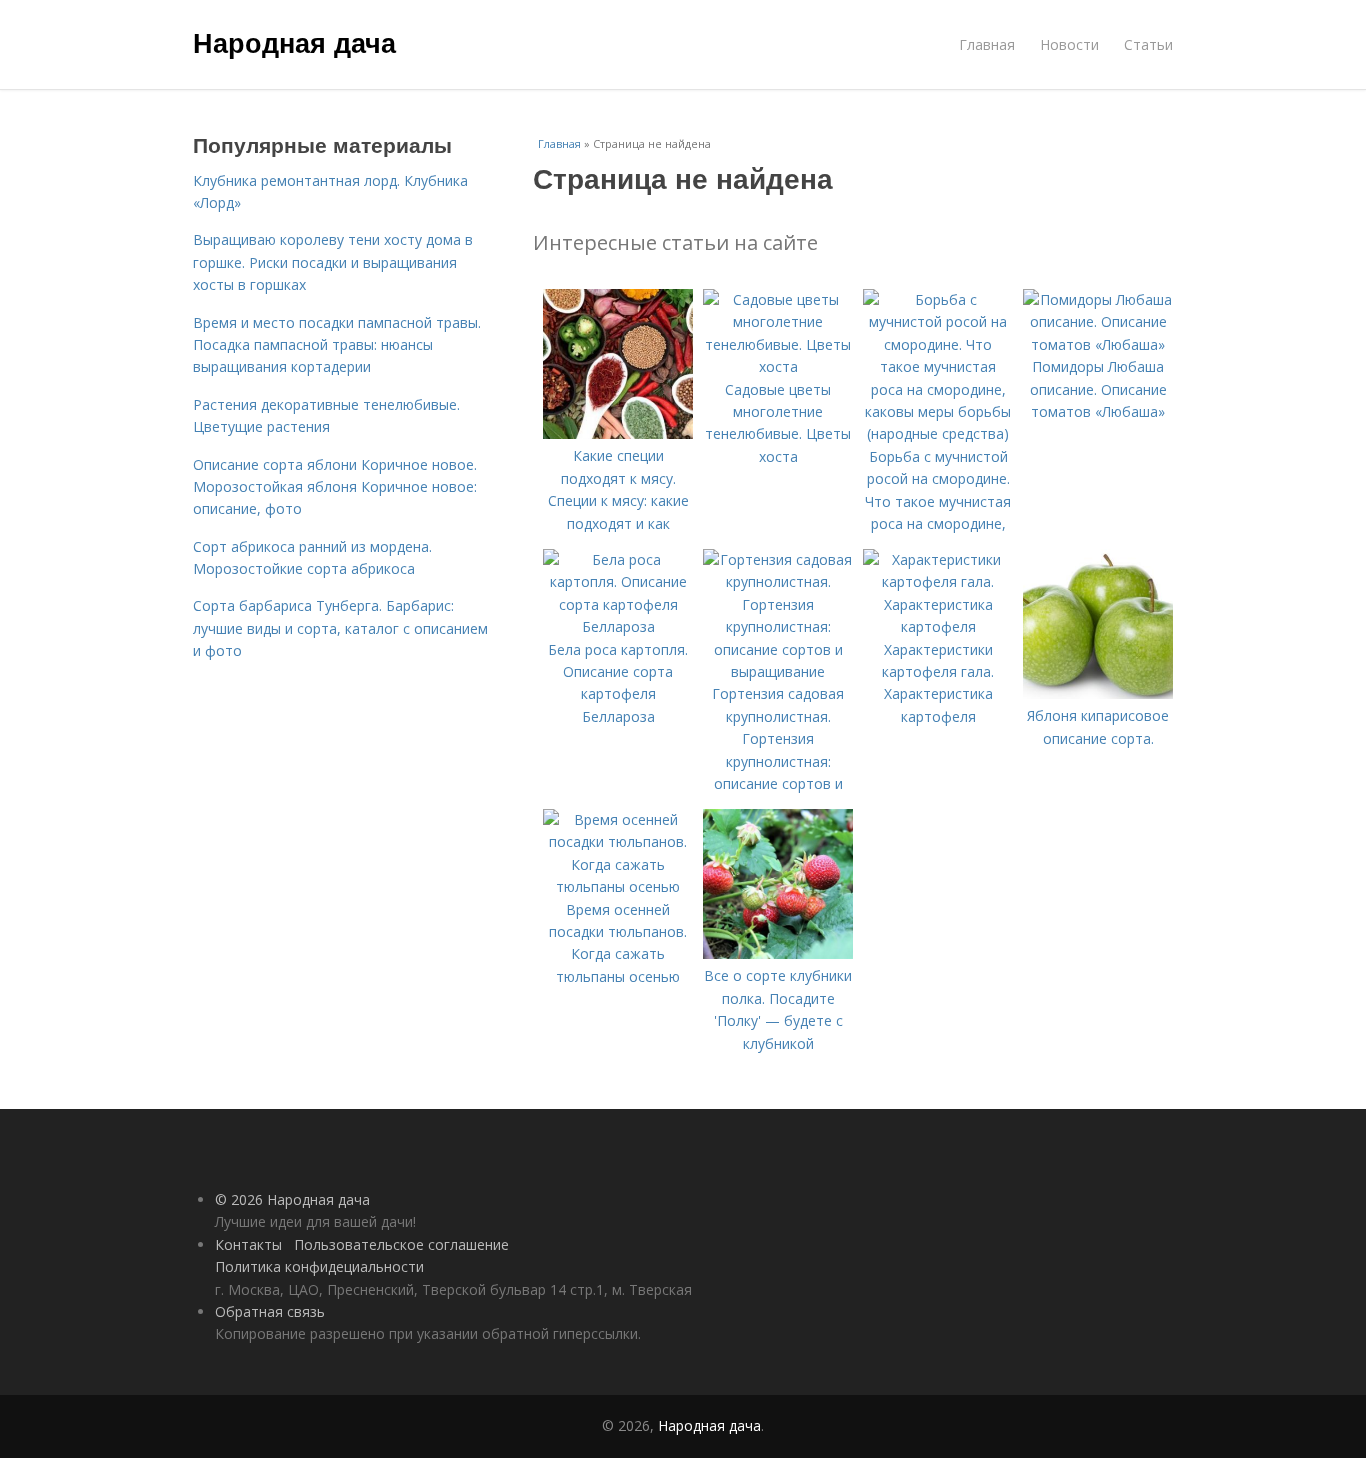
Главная (987, 44)
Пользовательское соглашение (401, 1244)
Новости (1069, 44)
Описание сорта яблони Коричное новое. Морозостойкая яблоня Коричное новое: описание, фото (335, 487)
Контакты (248, 1244)
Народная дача (294, 42)
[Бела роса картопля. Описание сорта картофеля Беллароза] (618, 626)
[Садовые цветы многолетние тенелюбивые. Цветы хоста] (778, 366)
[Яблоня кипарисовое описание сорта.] (1098, 693)
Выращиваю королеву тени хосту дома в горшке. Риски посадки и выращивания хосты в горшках (333, 262)
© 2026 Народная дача (292, 1199)
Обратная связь (270, 1311)
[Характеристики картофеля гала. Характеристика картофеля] (938, 626)
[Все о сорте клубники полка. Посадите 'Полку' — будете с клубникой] (778, 953)
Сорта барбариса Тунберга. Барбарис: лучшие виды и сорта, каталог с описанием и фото (340, 628)
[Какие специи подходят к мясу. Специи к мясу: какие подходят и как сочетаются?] (618, 433)
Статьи (1148, 44)
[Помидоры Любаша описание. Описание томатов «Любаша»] (1098, 344)
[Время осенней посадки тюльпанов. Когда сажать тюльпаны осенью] (618, 886)
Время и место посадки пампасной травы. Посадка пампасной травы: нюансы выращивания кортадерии (337, 345)
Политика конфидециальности (319, 1266)
